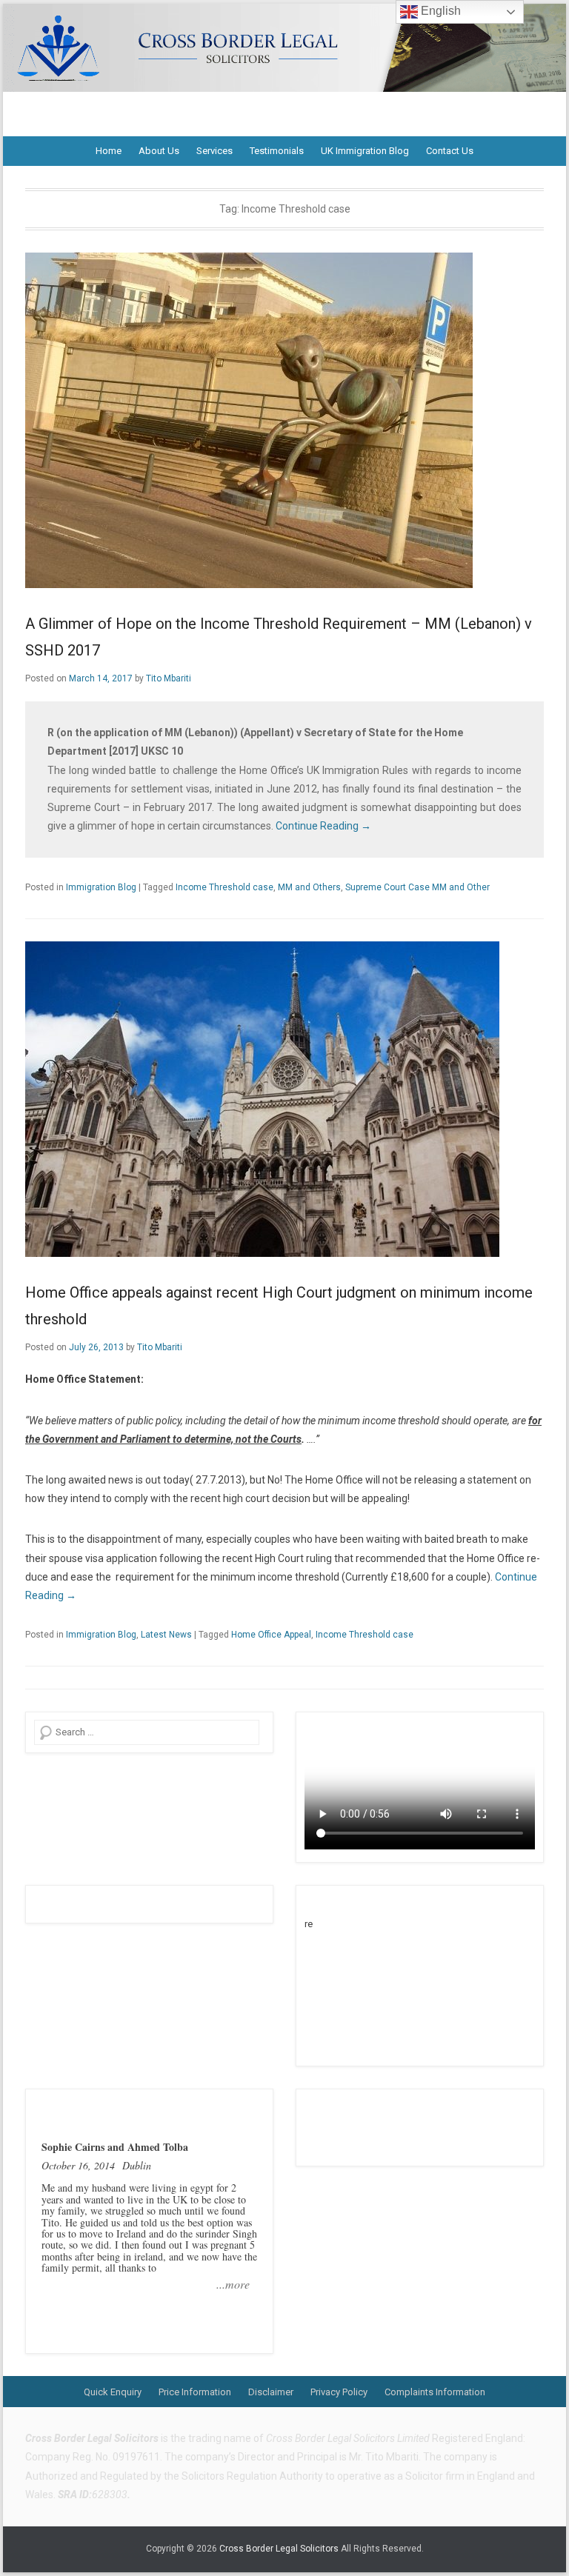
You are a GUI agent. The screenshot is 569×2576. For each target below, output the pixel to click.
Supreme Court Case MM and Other (417, 887)
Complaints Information (435, 2392)
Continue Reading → (323, 826)
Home (109, 151)
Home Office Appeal (271, 1635)
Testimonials (277, 151)
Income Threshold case (224, 887)
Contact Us (450, 151)
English (439, 11)
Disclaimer (271, 2392)
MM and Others (309, 887)
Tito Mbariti (169, 678)
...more (233, 2284)
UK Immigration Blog (365, 151)
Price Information (195, 2392)
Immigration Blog (101, 887)
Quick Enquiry (113, 2392)
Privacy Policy (339, 2392)
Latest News (166, 1635)
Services (214, 151)
